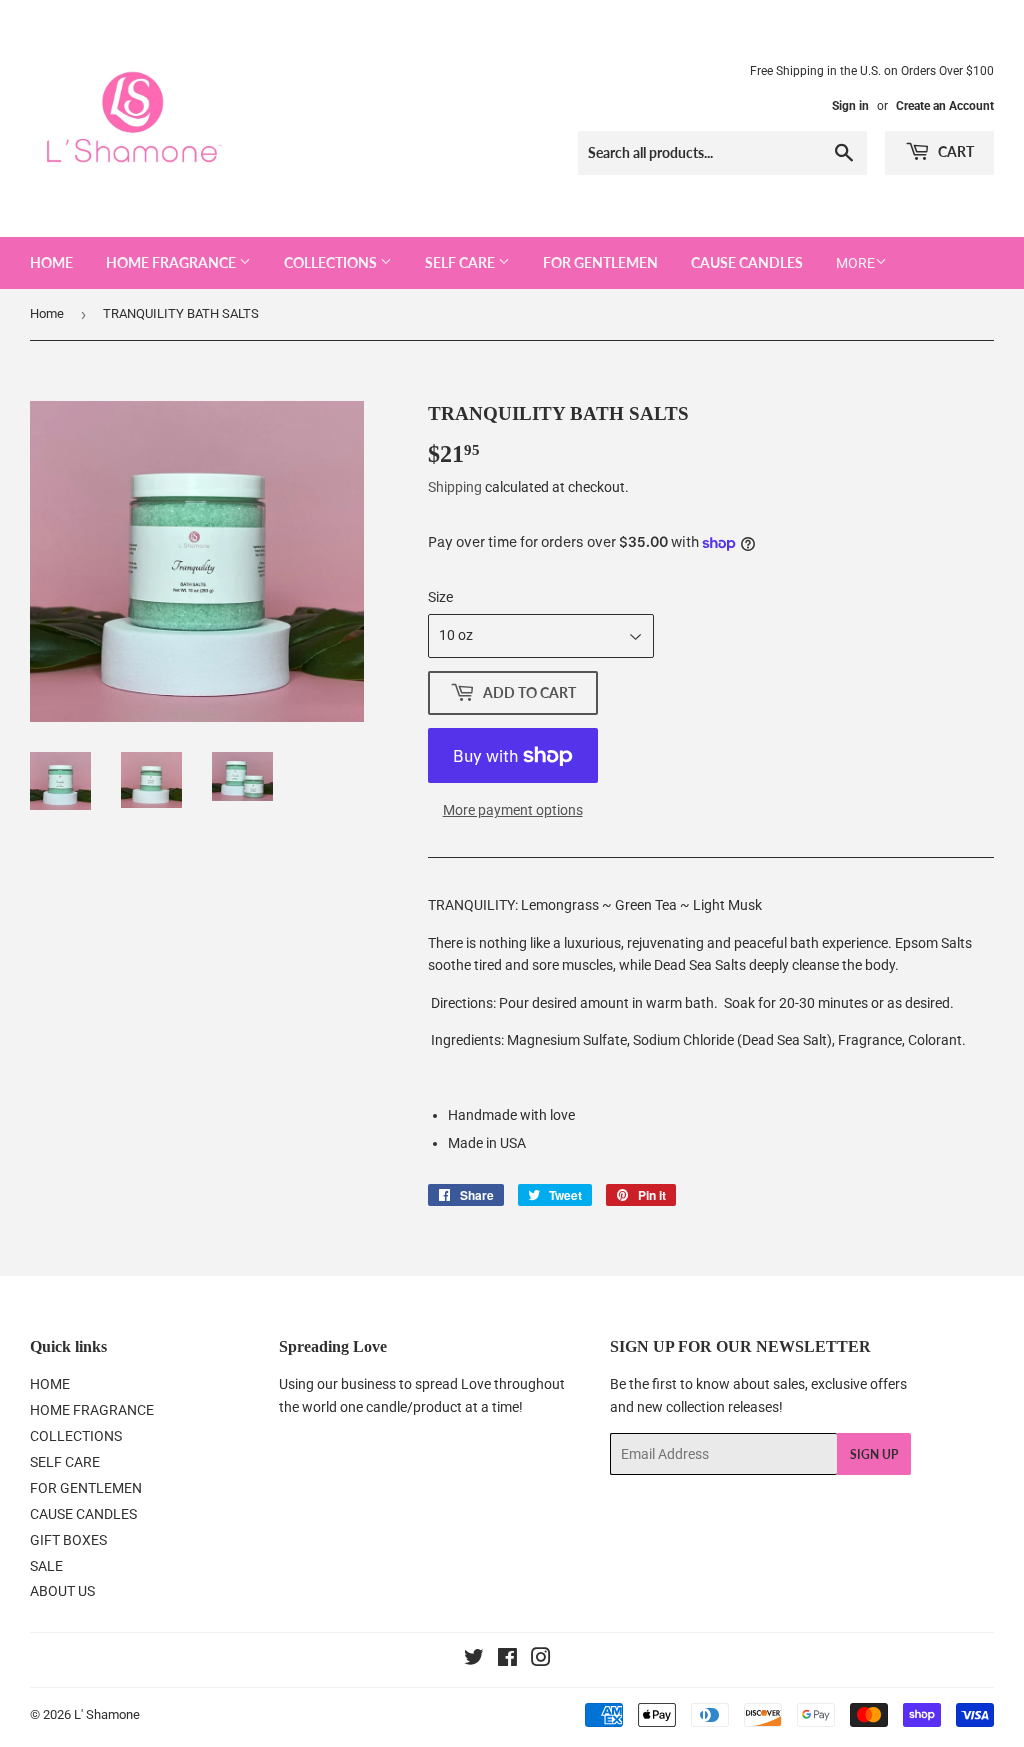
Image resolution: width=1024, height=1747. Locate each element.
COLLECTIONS (332, 262)
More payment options (513, 810)
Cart (954, 151)
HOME (51, 262)
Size (440, 597)
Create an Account (945, 106)
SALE (46, 1566)
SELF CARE (461, 262)
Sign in (850, 106)
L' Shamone (107, 1714)
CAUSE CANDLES (747, 262)
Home (47, 313)
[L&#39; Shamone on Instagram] (541, 1660)
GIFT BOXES (68, 1540)
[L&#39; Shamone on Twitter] (474, 1660)
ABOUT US (62, 1591)
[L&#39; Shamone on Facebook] (507, 1660)
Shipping (455, 487)
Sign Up (874, 1454)
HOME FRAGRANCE (172, 262)
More (855, 263)
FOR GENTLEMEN (600, 262)
